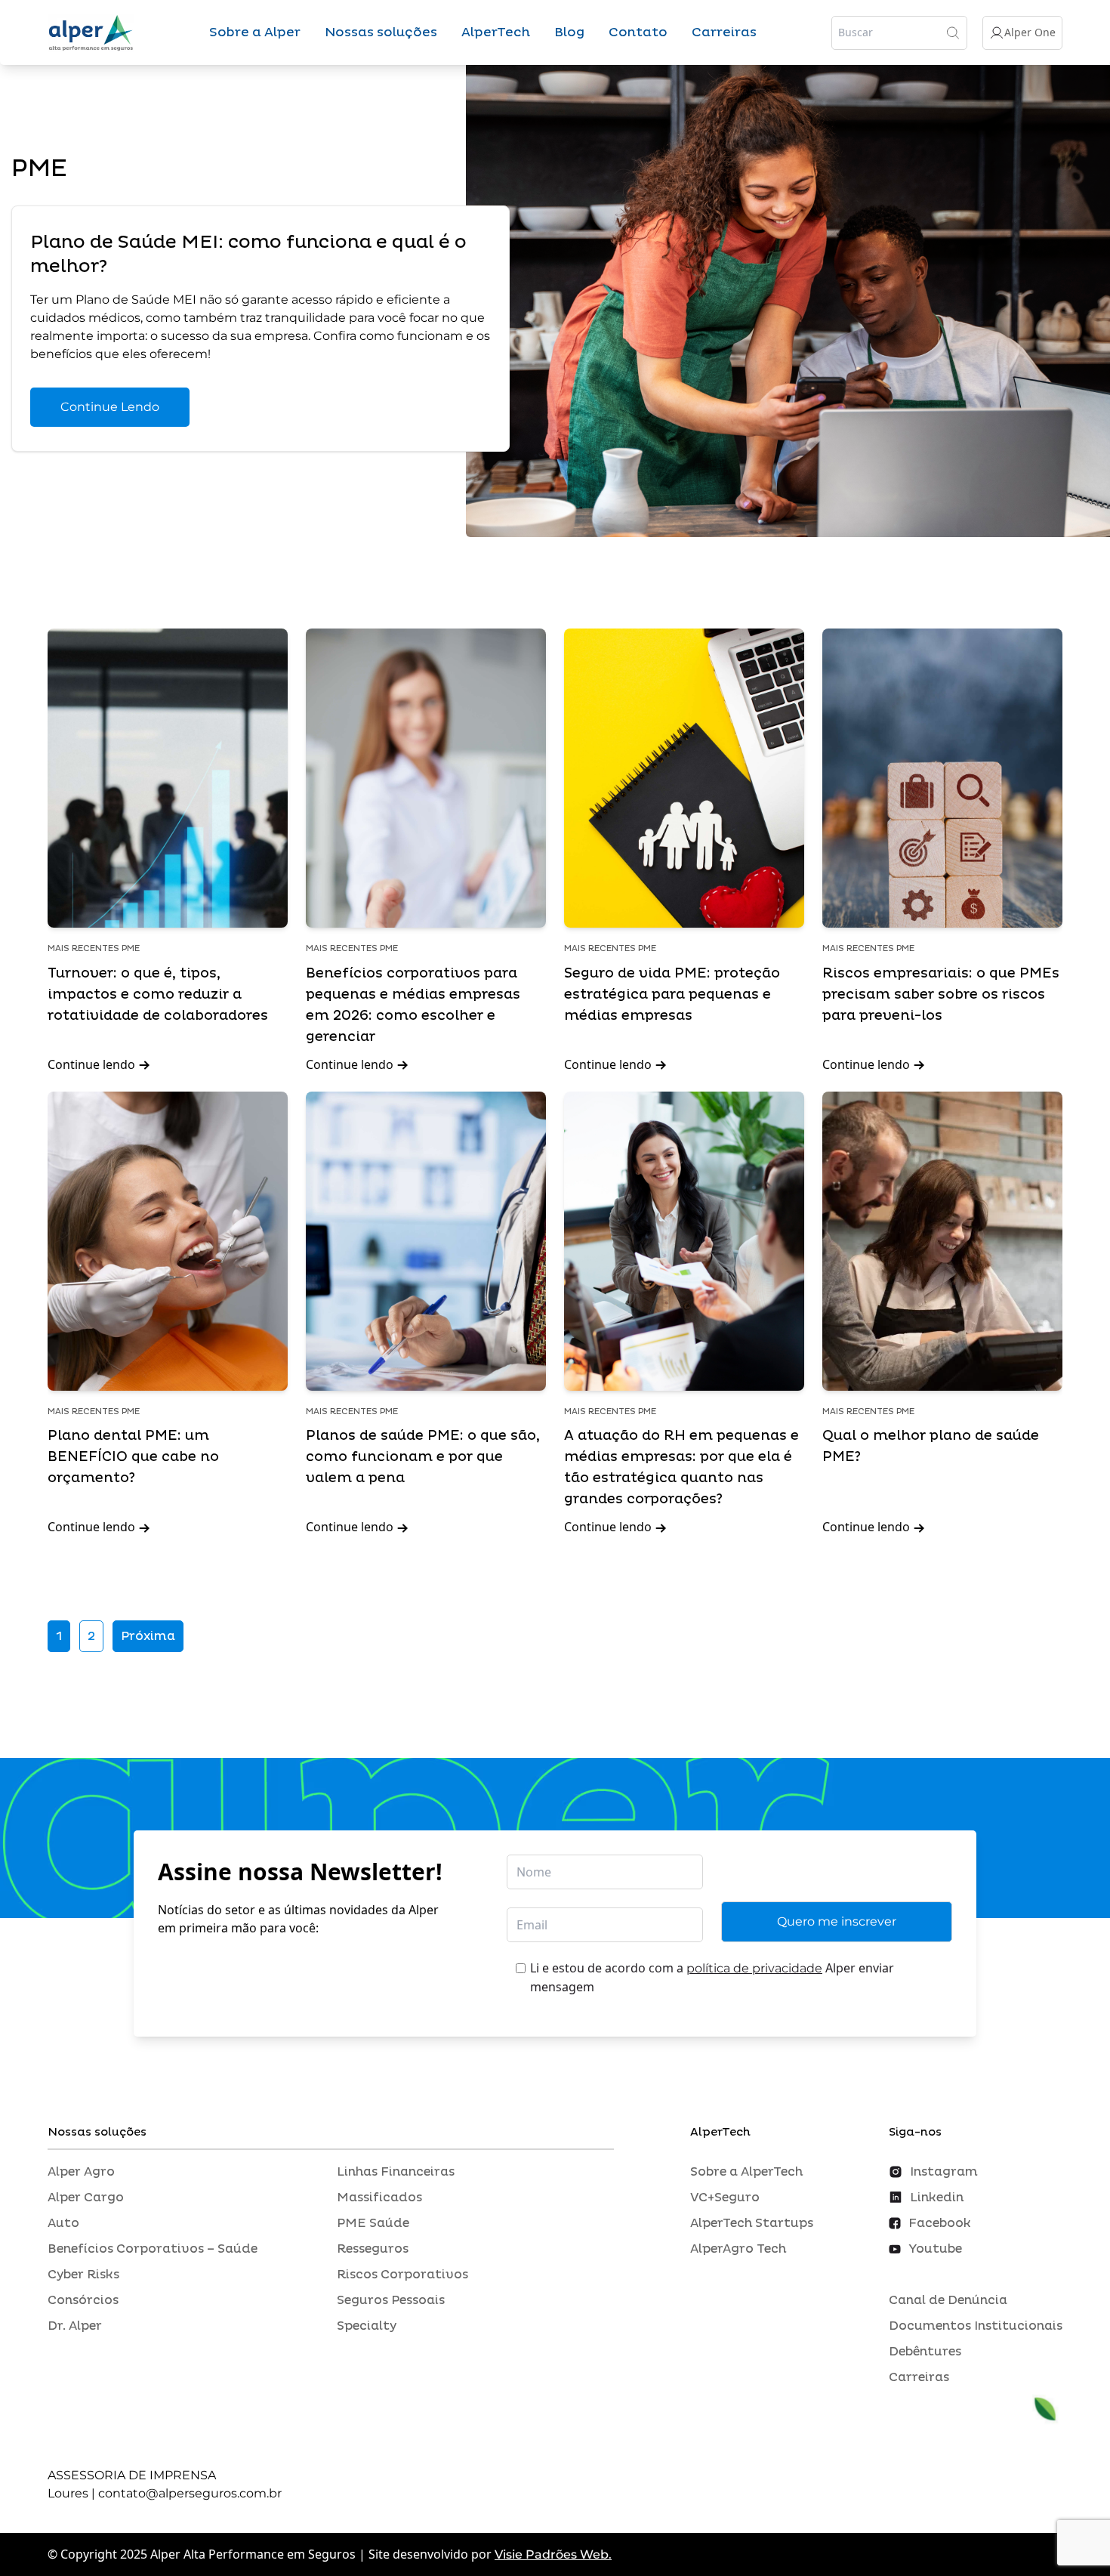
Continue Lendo (110, 407)
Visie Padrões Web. (553, 2554)
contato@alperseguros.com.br (190, 2493)
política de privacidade (754, 1968)
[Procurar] (953, 32)
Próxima (148, 1636)
